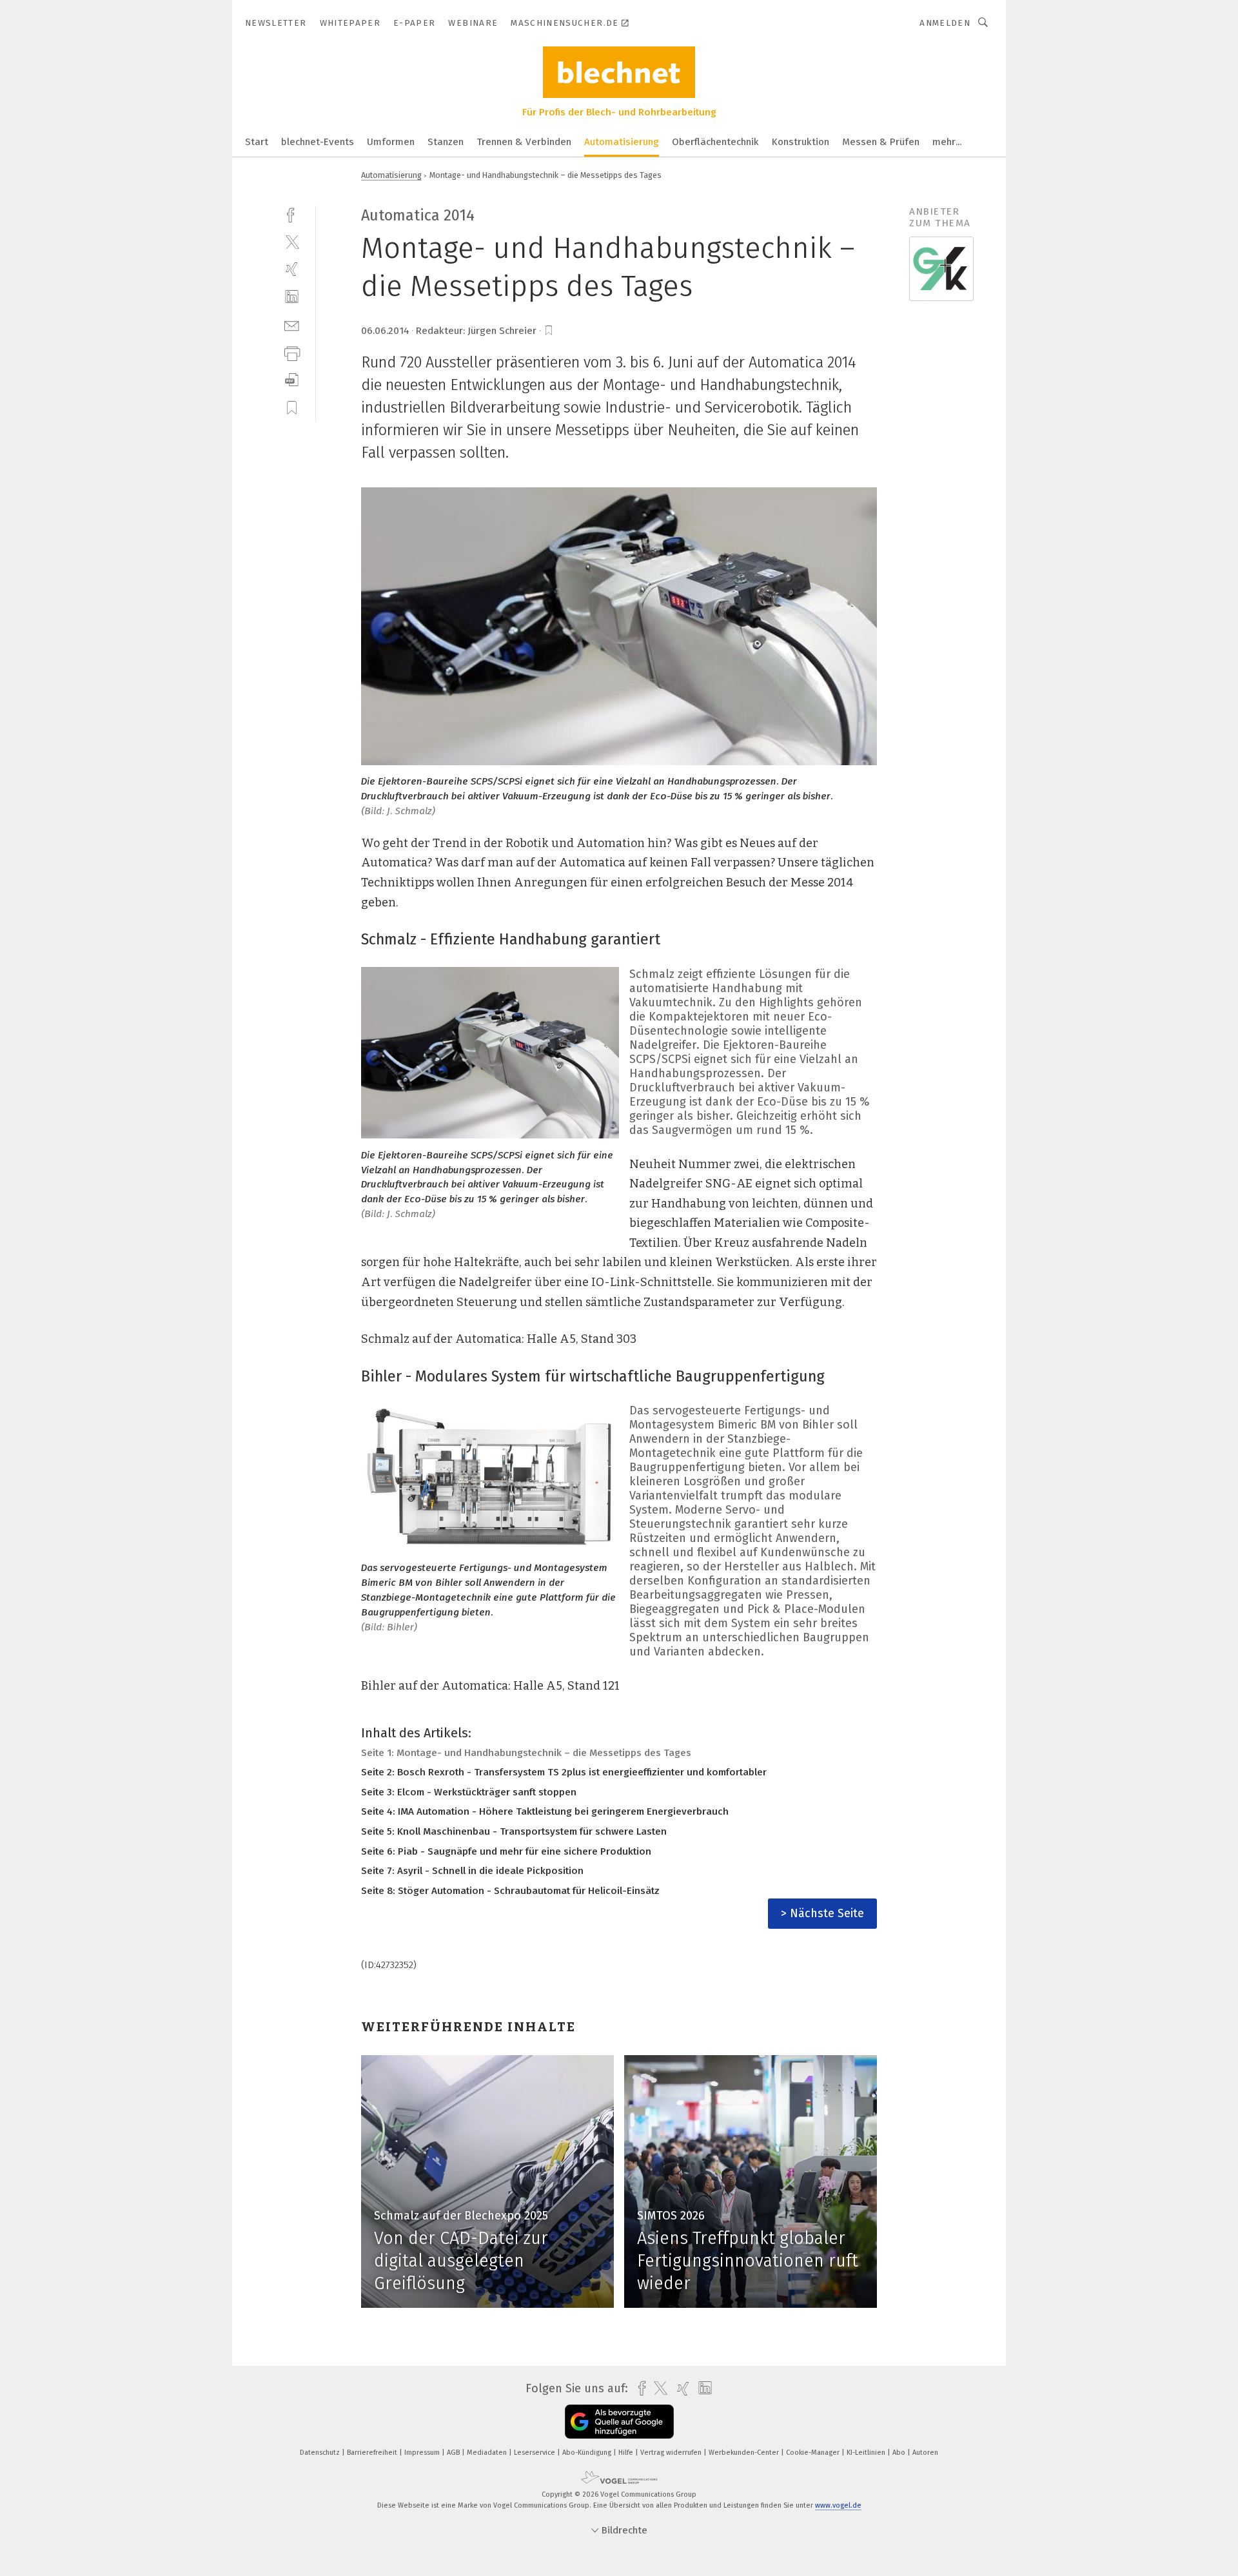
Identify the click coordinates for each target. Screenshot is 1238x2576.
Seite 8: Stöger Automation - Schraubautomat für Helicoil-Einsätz (510, 1891)
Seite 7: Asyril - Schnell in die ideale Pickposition (472, 1871)
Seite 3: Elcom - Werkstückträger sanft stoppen (469, 1792)
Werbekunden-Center (745, 2453)
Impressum (423, 2453)
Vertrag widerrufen (672, 2453)
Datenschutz (321, 2453)
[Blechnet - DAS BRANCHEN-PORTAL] (257, 141)
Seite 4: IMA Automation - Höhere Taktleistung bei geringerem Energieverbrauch (545, 1811)
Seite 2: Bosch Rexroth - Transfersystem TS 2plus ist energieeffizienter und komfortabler (564, 1772)
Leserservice (535, 2453)
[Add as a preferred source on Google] (619, 2422)
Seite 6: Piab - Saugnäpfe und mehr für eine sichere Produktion (506, 1851)
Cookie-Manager (814, 2453)
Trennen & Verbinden (524, 142)
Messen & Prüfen (881, 142)
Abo (900, 2453)
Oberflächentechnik (715, 142)
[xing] (292, 269)
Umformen (391, 142)
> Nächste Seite (822, 1913)
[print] (292, 352)
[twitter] (292, 241)
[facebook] (292, 214)
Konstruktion (801, 142)
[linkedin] (292, 297)
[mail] (292, 325)
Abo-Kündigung (588, 2453)
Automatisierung (622, 142)
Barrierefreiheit (373, 2453)
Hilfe (627, 2453)
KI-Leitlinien (867, 2453)
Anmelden (945, 23)
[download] (292, 380)
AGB (454, 2453)
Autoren (925, 2453)
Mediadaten (488, 2453)
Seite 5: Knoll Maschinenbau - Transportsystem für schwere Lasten (514, 1831)
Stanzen (446, 142)
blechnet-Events (318, 142)
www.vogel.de (838, 2505)
